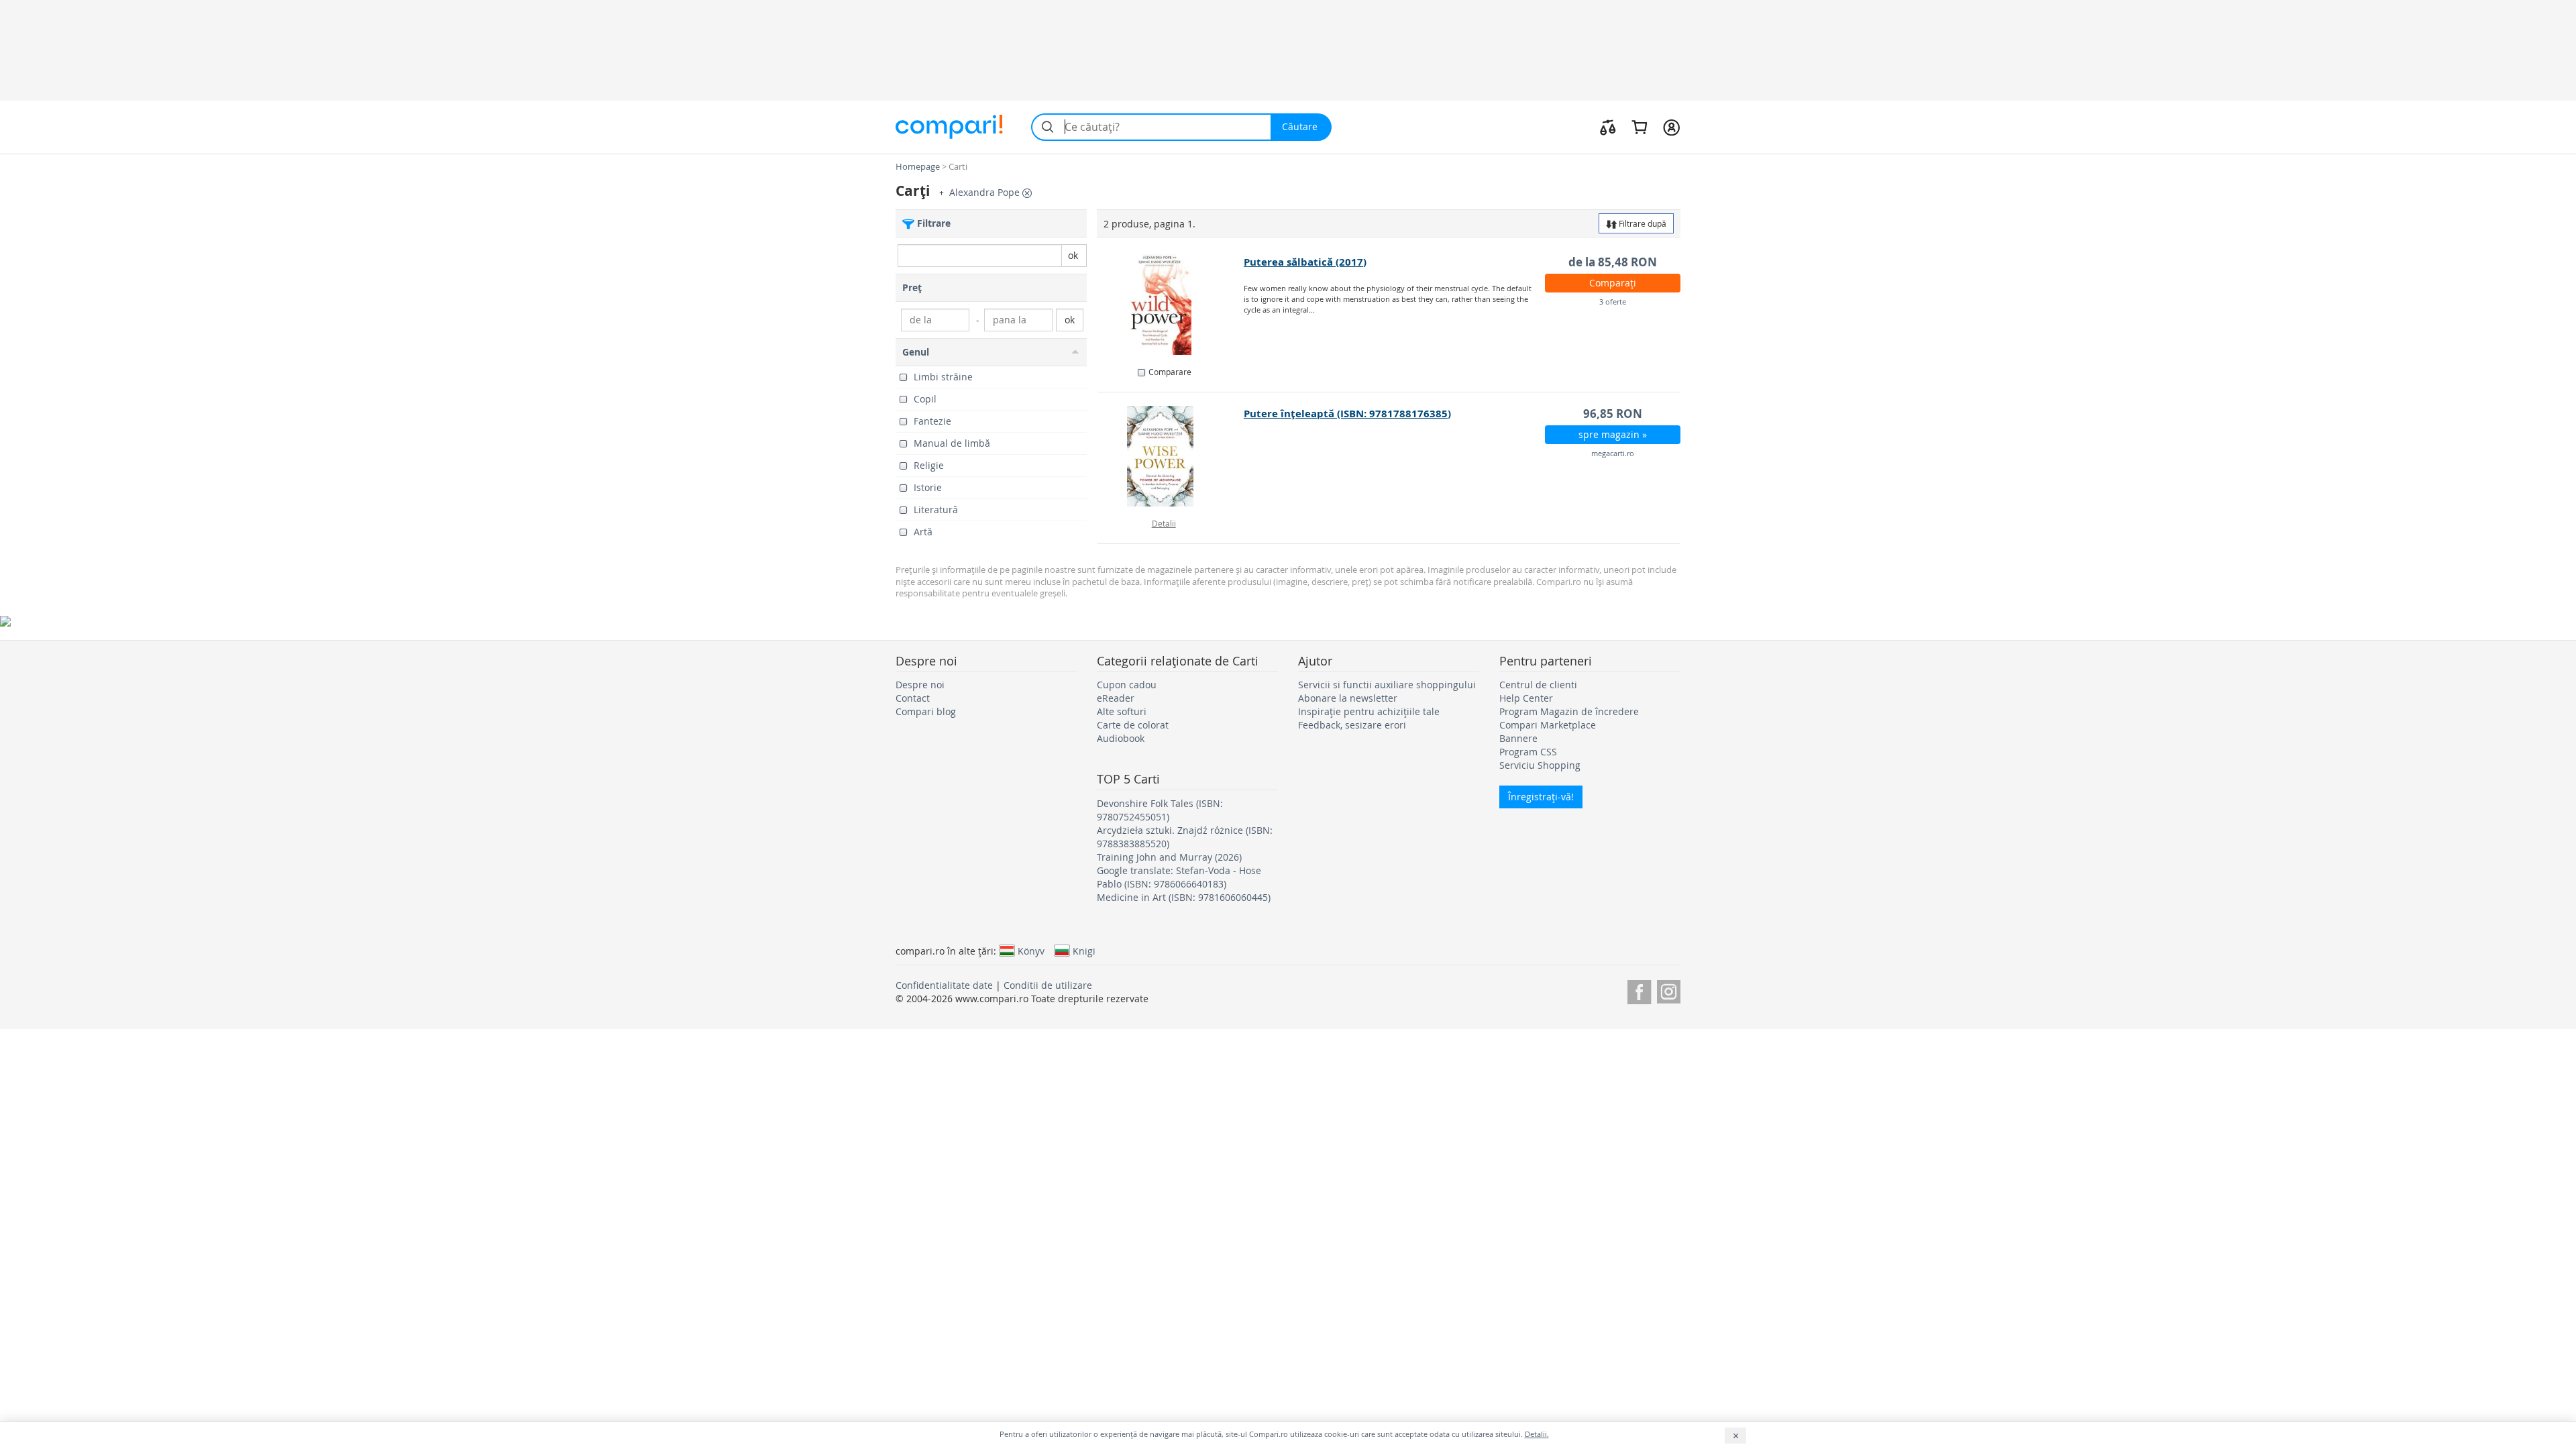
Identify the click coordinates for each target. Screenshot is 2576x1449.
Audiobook (1121, 738)
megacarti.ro (1613, 453)
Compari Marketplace (1548, 725)
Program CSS (1528, 752)
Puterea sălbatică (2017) (1305, 262)
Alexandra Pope (986, 192)
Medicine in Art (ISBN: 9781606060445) (1184, 897)
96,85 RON (1613, 414)
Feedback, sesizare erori (1352, 725)
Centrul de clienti (1538, 685)
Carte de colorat (1133, 725)
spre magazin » (1613, 434)
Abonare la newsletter (1348, 698)
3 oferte (1613, 302)
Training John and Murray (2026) (1169, 857)
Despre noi (920, 685)
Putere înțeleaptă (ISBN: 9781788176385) (1347, 414)
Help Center (1526, 698)
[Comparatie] (1608, 127)
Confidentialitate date (944, 985)
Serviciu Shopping (1540, 765)
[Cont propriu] (1671, 127)
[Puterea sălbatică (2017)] (1171, 305)
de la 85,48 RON (1613, 262)
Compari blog (926, 711)
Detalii (1164, 523)
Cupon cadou (1127, 685)
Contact (913, 698)
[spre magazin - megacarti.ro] (1171, 456)
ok (1073, 255)
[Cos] (1639, 127)
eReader (1116, 698)
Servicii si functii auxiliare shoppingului (1387, 685)
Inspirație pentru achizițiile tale (1369, 711)
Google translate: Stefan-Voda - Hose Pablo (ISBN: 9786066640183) (1179, 877)
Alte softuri (1122, 711)
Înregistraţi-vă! (1541, 797)
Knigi (1084, 951)
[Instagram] (1669, 990)
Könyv (1031, 951)
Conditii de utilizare (1048, 985)
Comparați (1613, 283)
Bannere (1518, 738)
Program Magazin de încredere (1569, 711)
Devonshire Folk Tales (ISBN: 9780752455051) (1160, 810)
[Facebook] (1639, 990)
